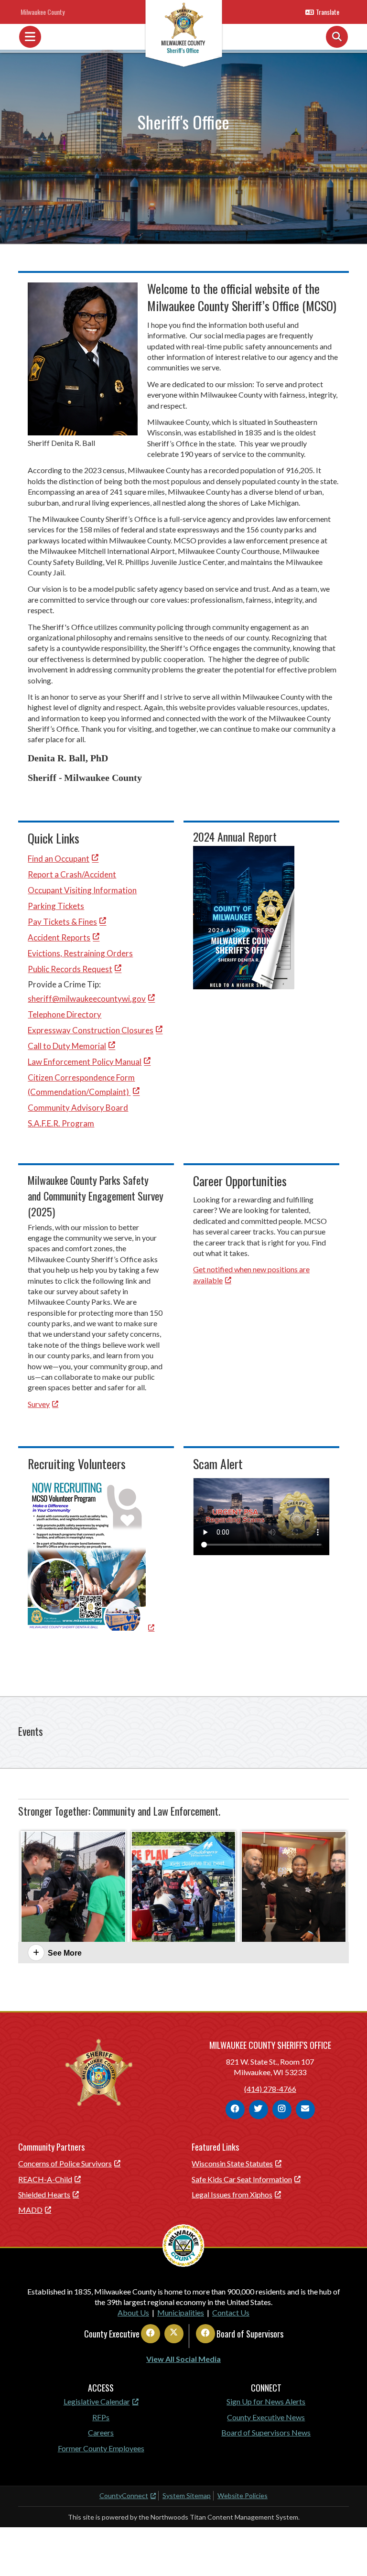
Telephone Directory (65, 1014)
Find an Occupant (59, 859)
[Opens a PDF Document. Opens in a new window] (91, 1628)
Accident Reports (59, 937)
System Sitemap (187, 2495)
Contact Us (231, 2312)
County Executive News (266, 2417)
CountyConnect (124, 2495)
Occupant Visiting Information (82, 890)
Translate (328, 12)
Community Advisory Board (78, 1108)
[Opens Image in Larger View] (73, 1889)
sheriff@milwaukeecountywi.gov (87, 999)
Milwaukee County (43, 12)
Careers (101, 2432)
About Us (133, 2312)
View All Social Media (183, 2359)
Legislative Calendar (97, 2401)
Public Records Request (70, 969)
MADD (30, 2210)
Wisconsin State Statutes (232, 2163)
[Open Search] (337, 37)
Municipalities (181, 2312)
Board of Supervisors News (266, 2432)
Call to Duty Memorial (67, 1046)
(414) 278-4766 (270, 2089)
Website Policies (243, 2495)
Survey (39, 1404)
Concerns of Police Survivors (65, 2163)
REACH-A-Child (45, 2179)
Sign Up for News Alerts (266, 2401)
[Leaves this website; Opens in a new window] (244, 986)
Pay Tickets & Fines (62, 922)
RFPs (101, 2417)
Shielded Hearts (44, 2194)
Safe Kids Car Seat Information (242, 2179)
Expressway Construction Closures (91, 1030)
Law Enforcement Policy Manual (85, 1062)
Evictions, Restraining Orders (80, 953)
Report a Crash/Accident (72, 874)
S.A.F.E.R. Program (61, 1123)
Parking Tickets (56, 906)
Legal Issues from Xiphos (232, 2194)
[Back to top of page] (347, 2554)
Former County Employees (101, 2448)
